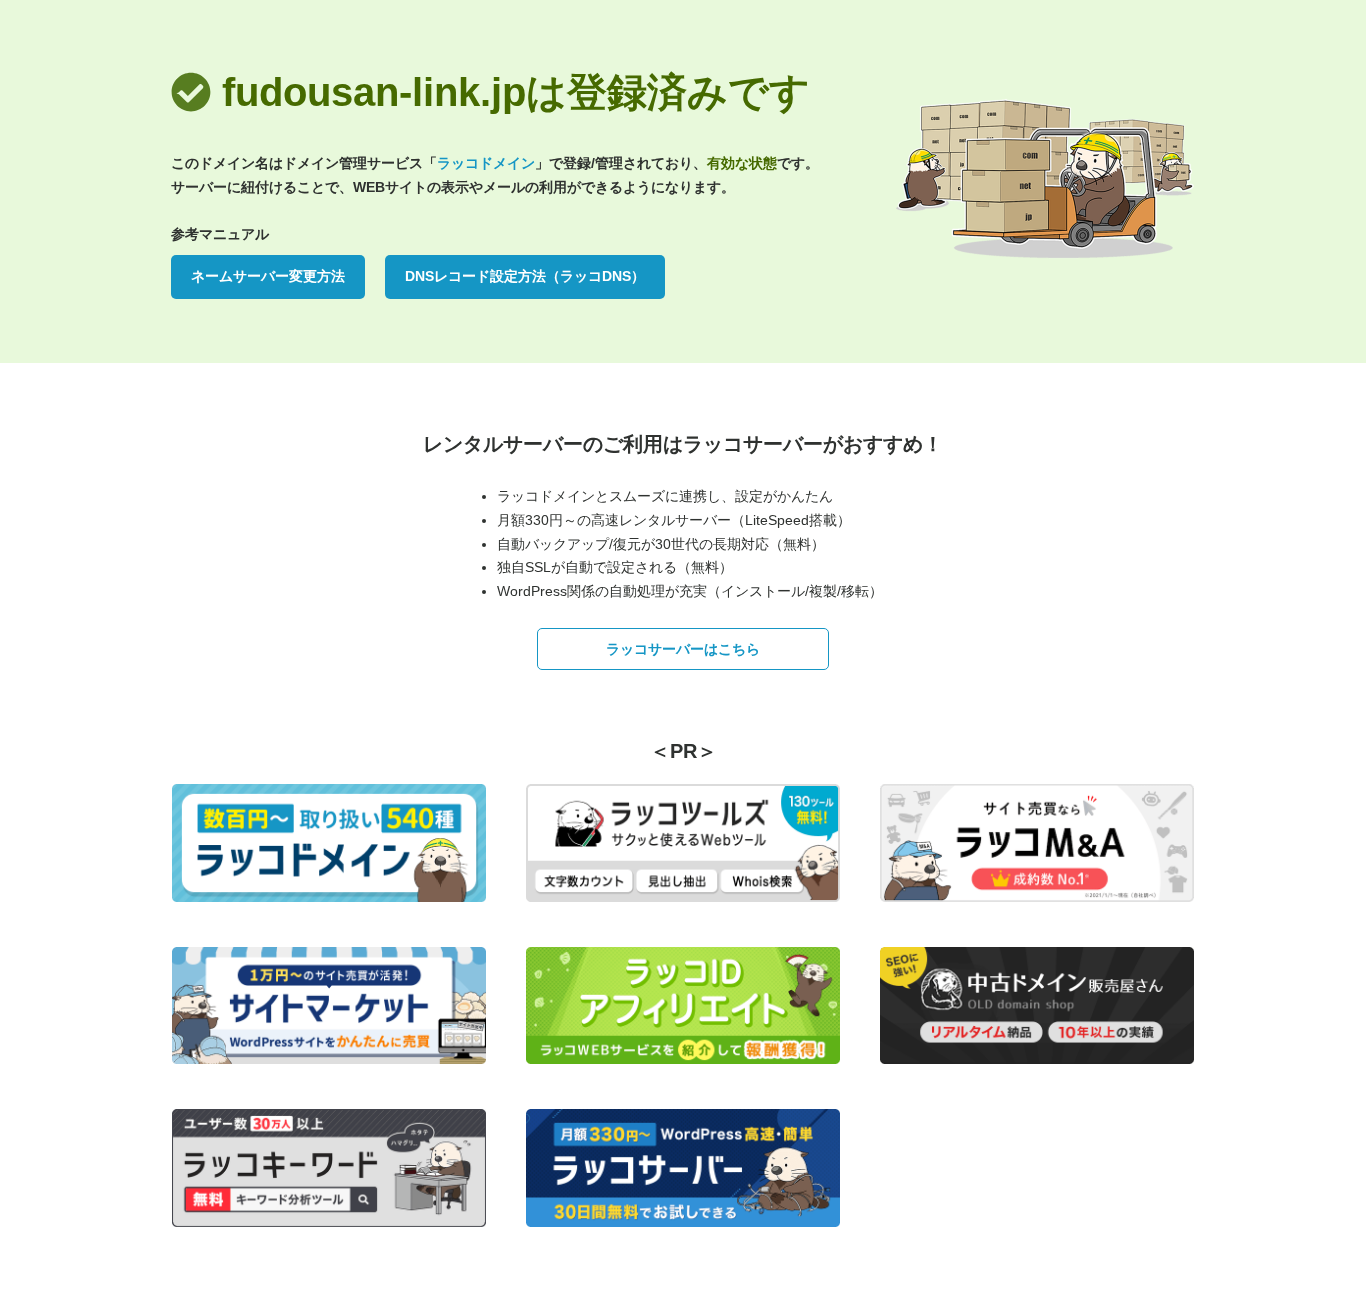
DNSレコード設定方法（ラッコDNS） (525, 276)
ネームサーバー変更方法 (268, 276)
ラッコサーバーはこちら (683, 649)
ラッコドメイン (486, 163)
